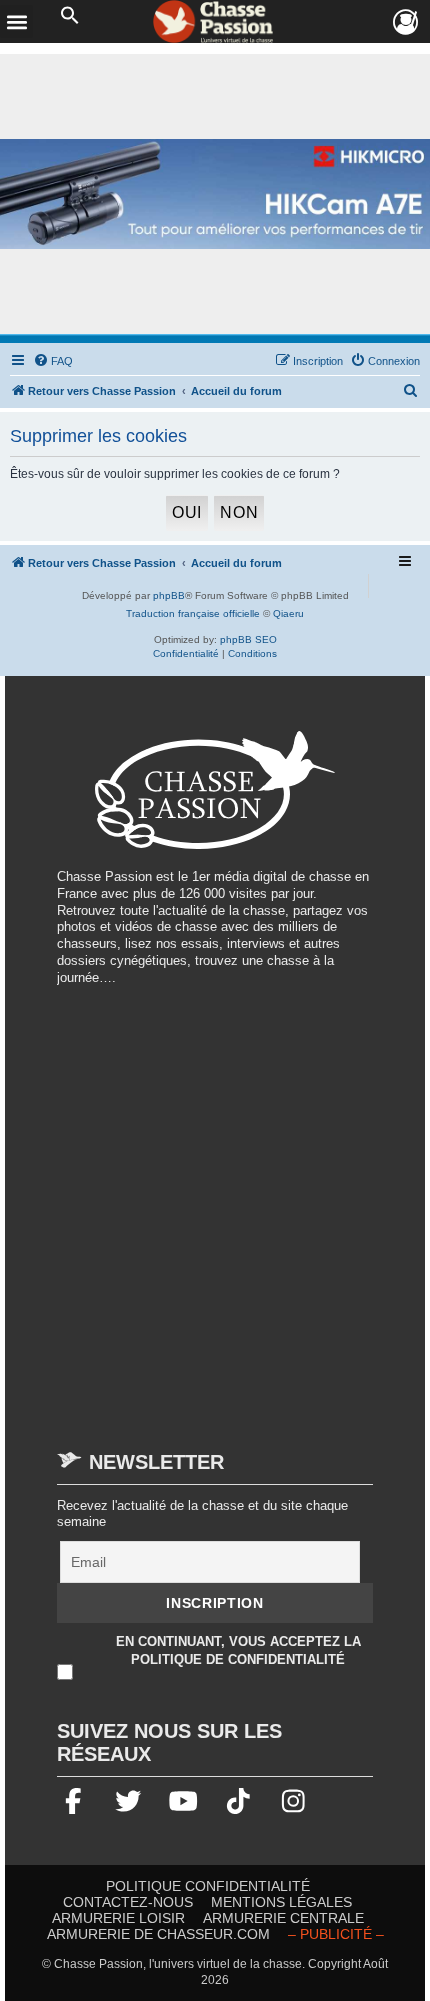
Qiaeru (288, 613)
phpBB (169, 595)
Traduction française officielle (193, 613)
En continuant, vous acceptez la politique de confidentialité (238, 1651)
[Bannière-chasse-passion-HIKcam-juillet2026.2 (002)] (215, 194)
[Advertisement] (215, 1209)
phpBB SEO (248, 639)
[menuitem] (53, 361)
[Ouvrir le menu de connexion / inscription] (406, 22)
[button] (70, 16)
